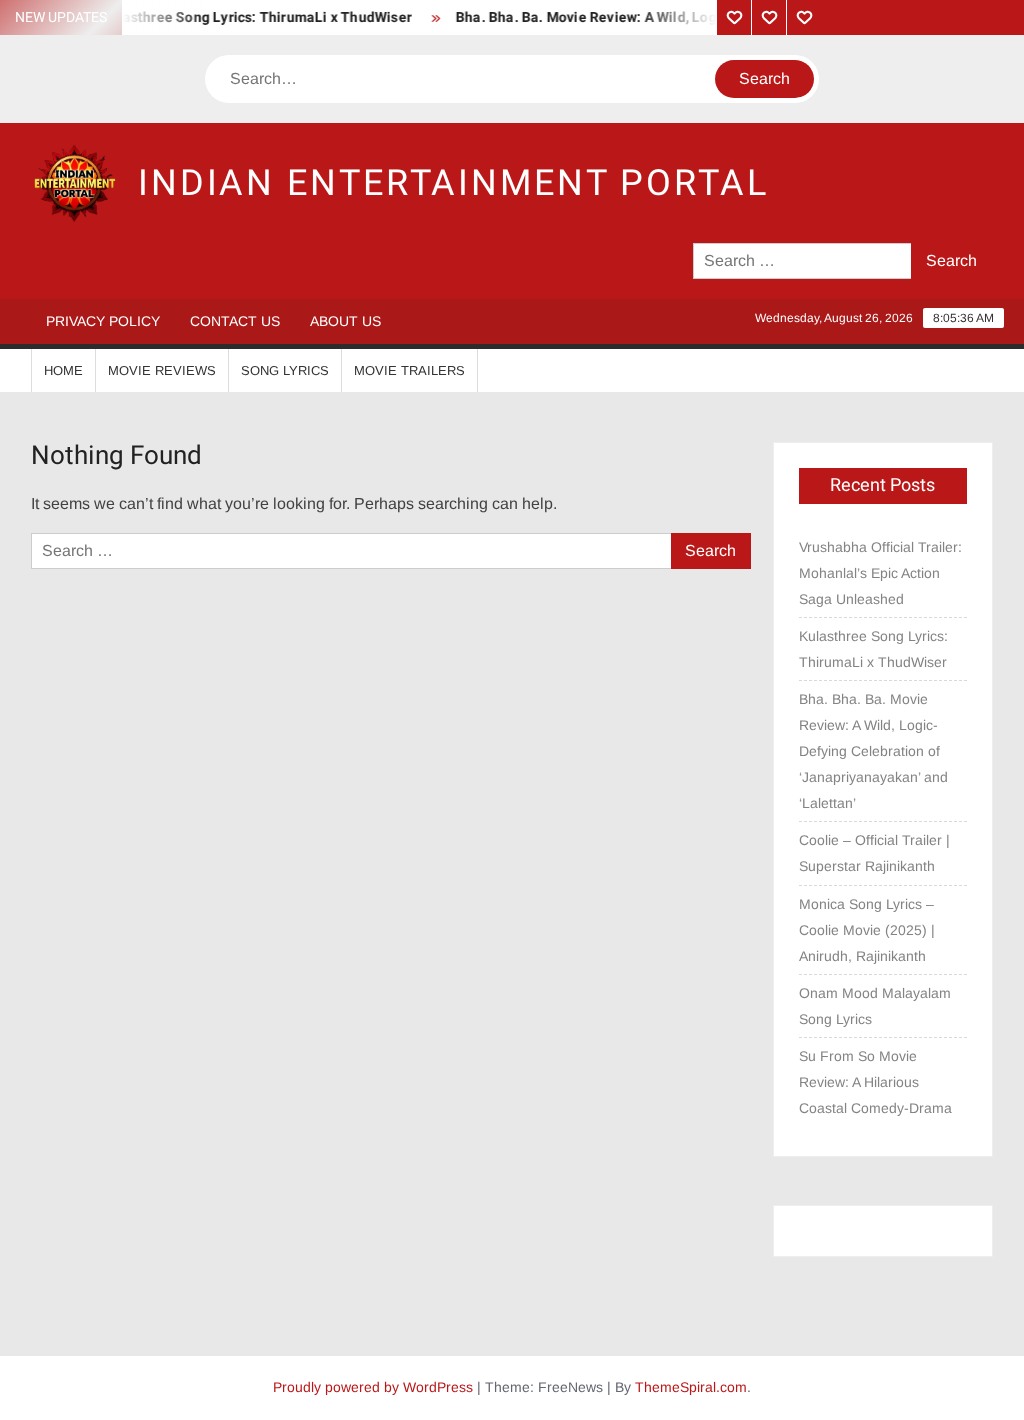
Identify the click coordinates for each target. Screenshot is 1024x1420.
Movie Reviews (162, 370)
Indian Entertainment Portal (453, 183)
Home (63, 370)
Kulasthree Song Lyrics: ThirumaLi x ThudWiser (244, 17)
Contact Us (235, 321)
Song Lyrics (285, 370)
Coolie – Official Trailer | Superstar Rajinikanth (874, 853)
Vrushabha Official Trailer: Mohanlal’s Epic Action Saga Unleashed (880, 573)
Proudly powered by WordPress (373, 1387)
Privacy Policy (103, 321)
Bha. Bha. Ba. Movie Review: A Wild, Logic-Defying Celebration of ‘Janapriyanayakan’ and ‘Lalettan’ (873, 751)
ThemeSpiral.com (691, 1387)
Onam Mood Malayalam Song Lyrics (875, 1006)
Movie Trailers (409, 370)
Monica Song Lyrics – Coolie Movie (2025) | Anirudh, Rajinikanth (867, 930)
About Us (345, 321)
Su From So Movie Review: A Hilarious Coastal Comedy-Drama (875, 1082)
